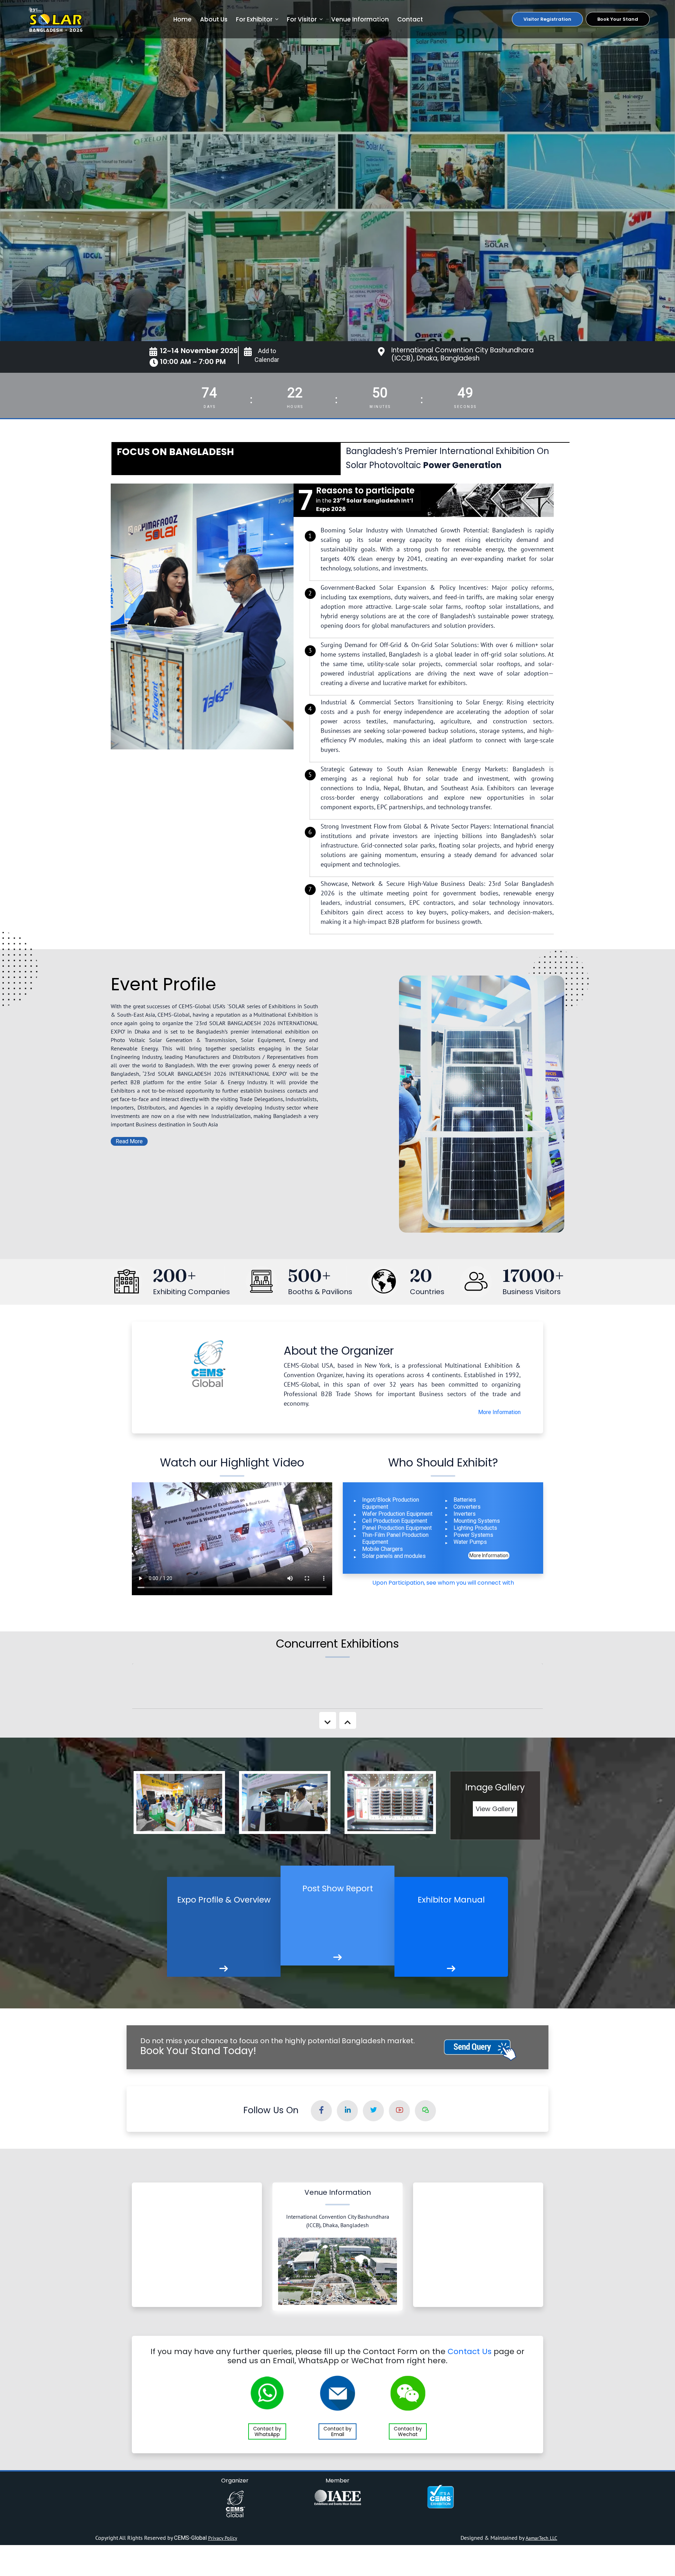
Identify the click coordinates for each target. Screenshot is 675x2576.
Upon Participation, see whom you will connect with (443, 1583)
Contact (410, 19)
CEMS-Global (191, 2538)
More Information (499, 1412)
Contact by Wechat (408, 2431)
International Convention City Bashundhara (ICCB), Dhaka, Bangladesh (462, 354)
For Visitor (302, 19)
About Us (214, 19)
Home (182, 19)
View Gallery (495, 1809)
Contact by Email (337, 2431)
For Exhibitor (254, 19)
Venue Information (360, 19)
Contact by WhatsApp (267, 2431)
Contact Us (470, 2351)
